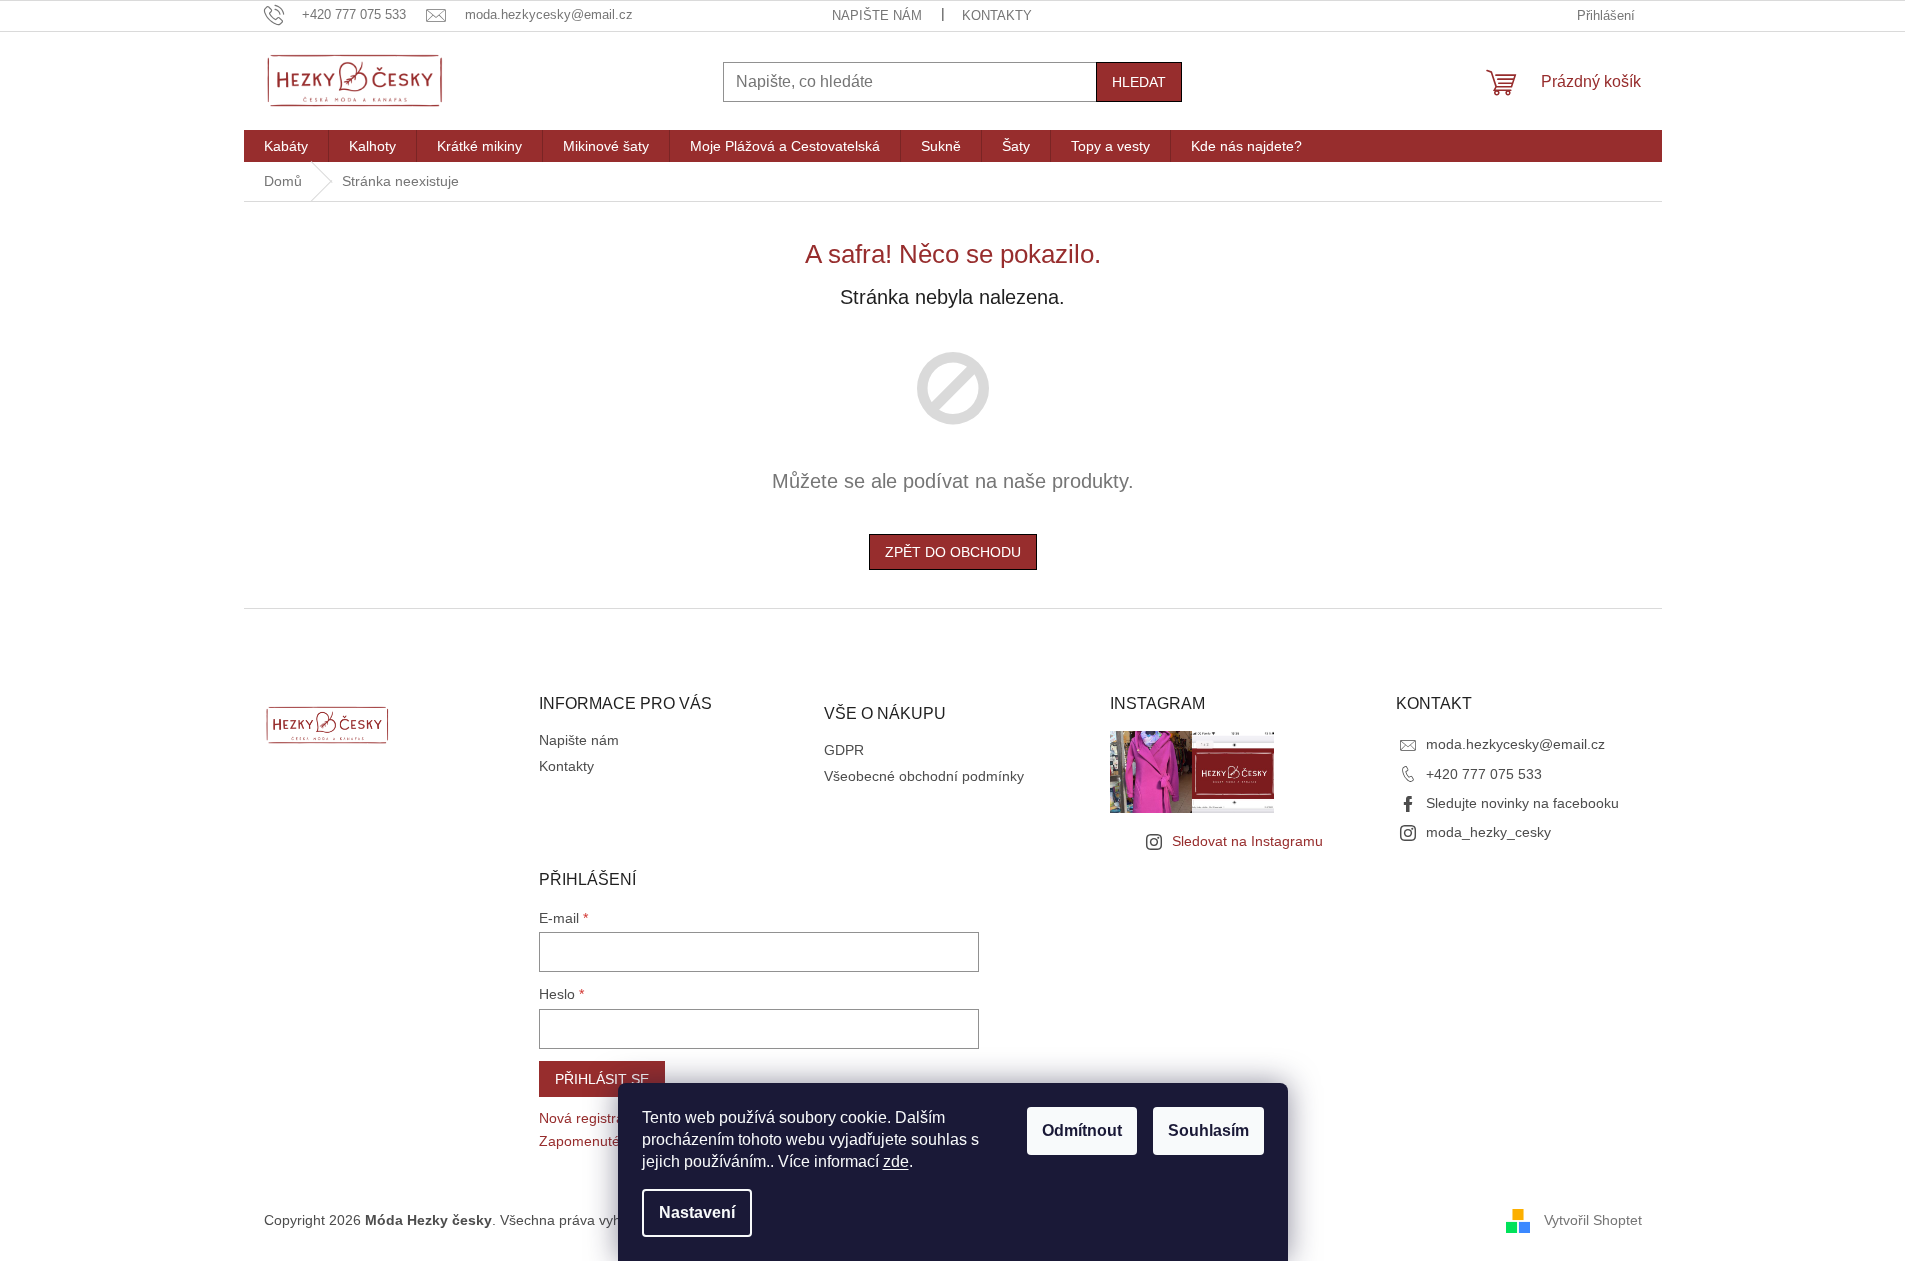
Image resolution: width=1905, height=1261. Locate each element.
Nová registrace (589, 1118)
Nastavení (697, 1212)
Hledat (1139, 82)
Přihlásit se (602, 1079)
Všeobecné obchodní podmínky (924, 776)
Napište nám (877, 15)
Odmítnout (1082, 1130)
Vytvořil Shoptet (1593, 1220)
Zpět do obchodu (953, 552)
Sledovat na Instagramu (1247, 841)
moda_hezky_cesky (1488, 832)
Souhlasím (1208, 1130)
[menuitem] (286, 146)
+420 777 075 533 (1484, 774)
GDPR (844, 750)
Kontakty (997, 15)
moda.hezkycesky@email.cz (1515, 744)
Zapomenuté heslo (598, 1141)
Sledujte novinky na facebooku (1522, 803)
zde (896, 1161)
